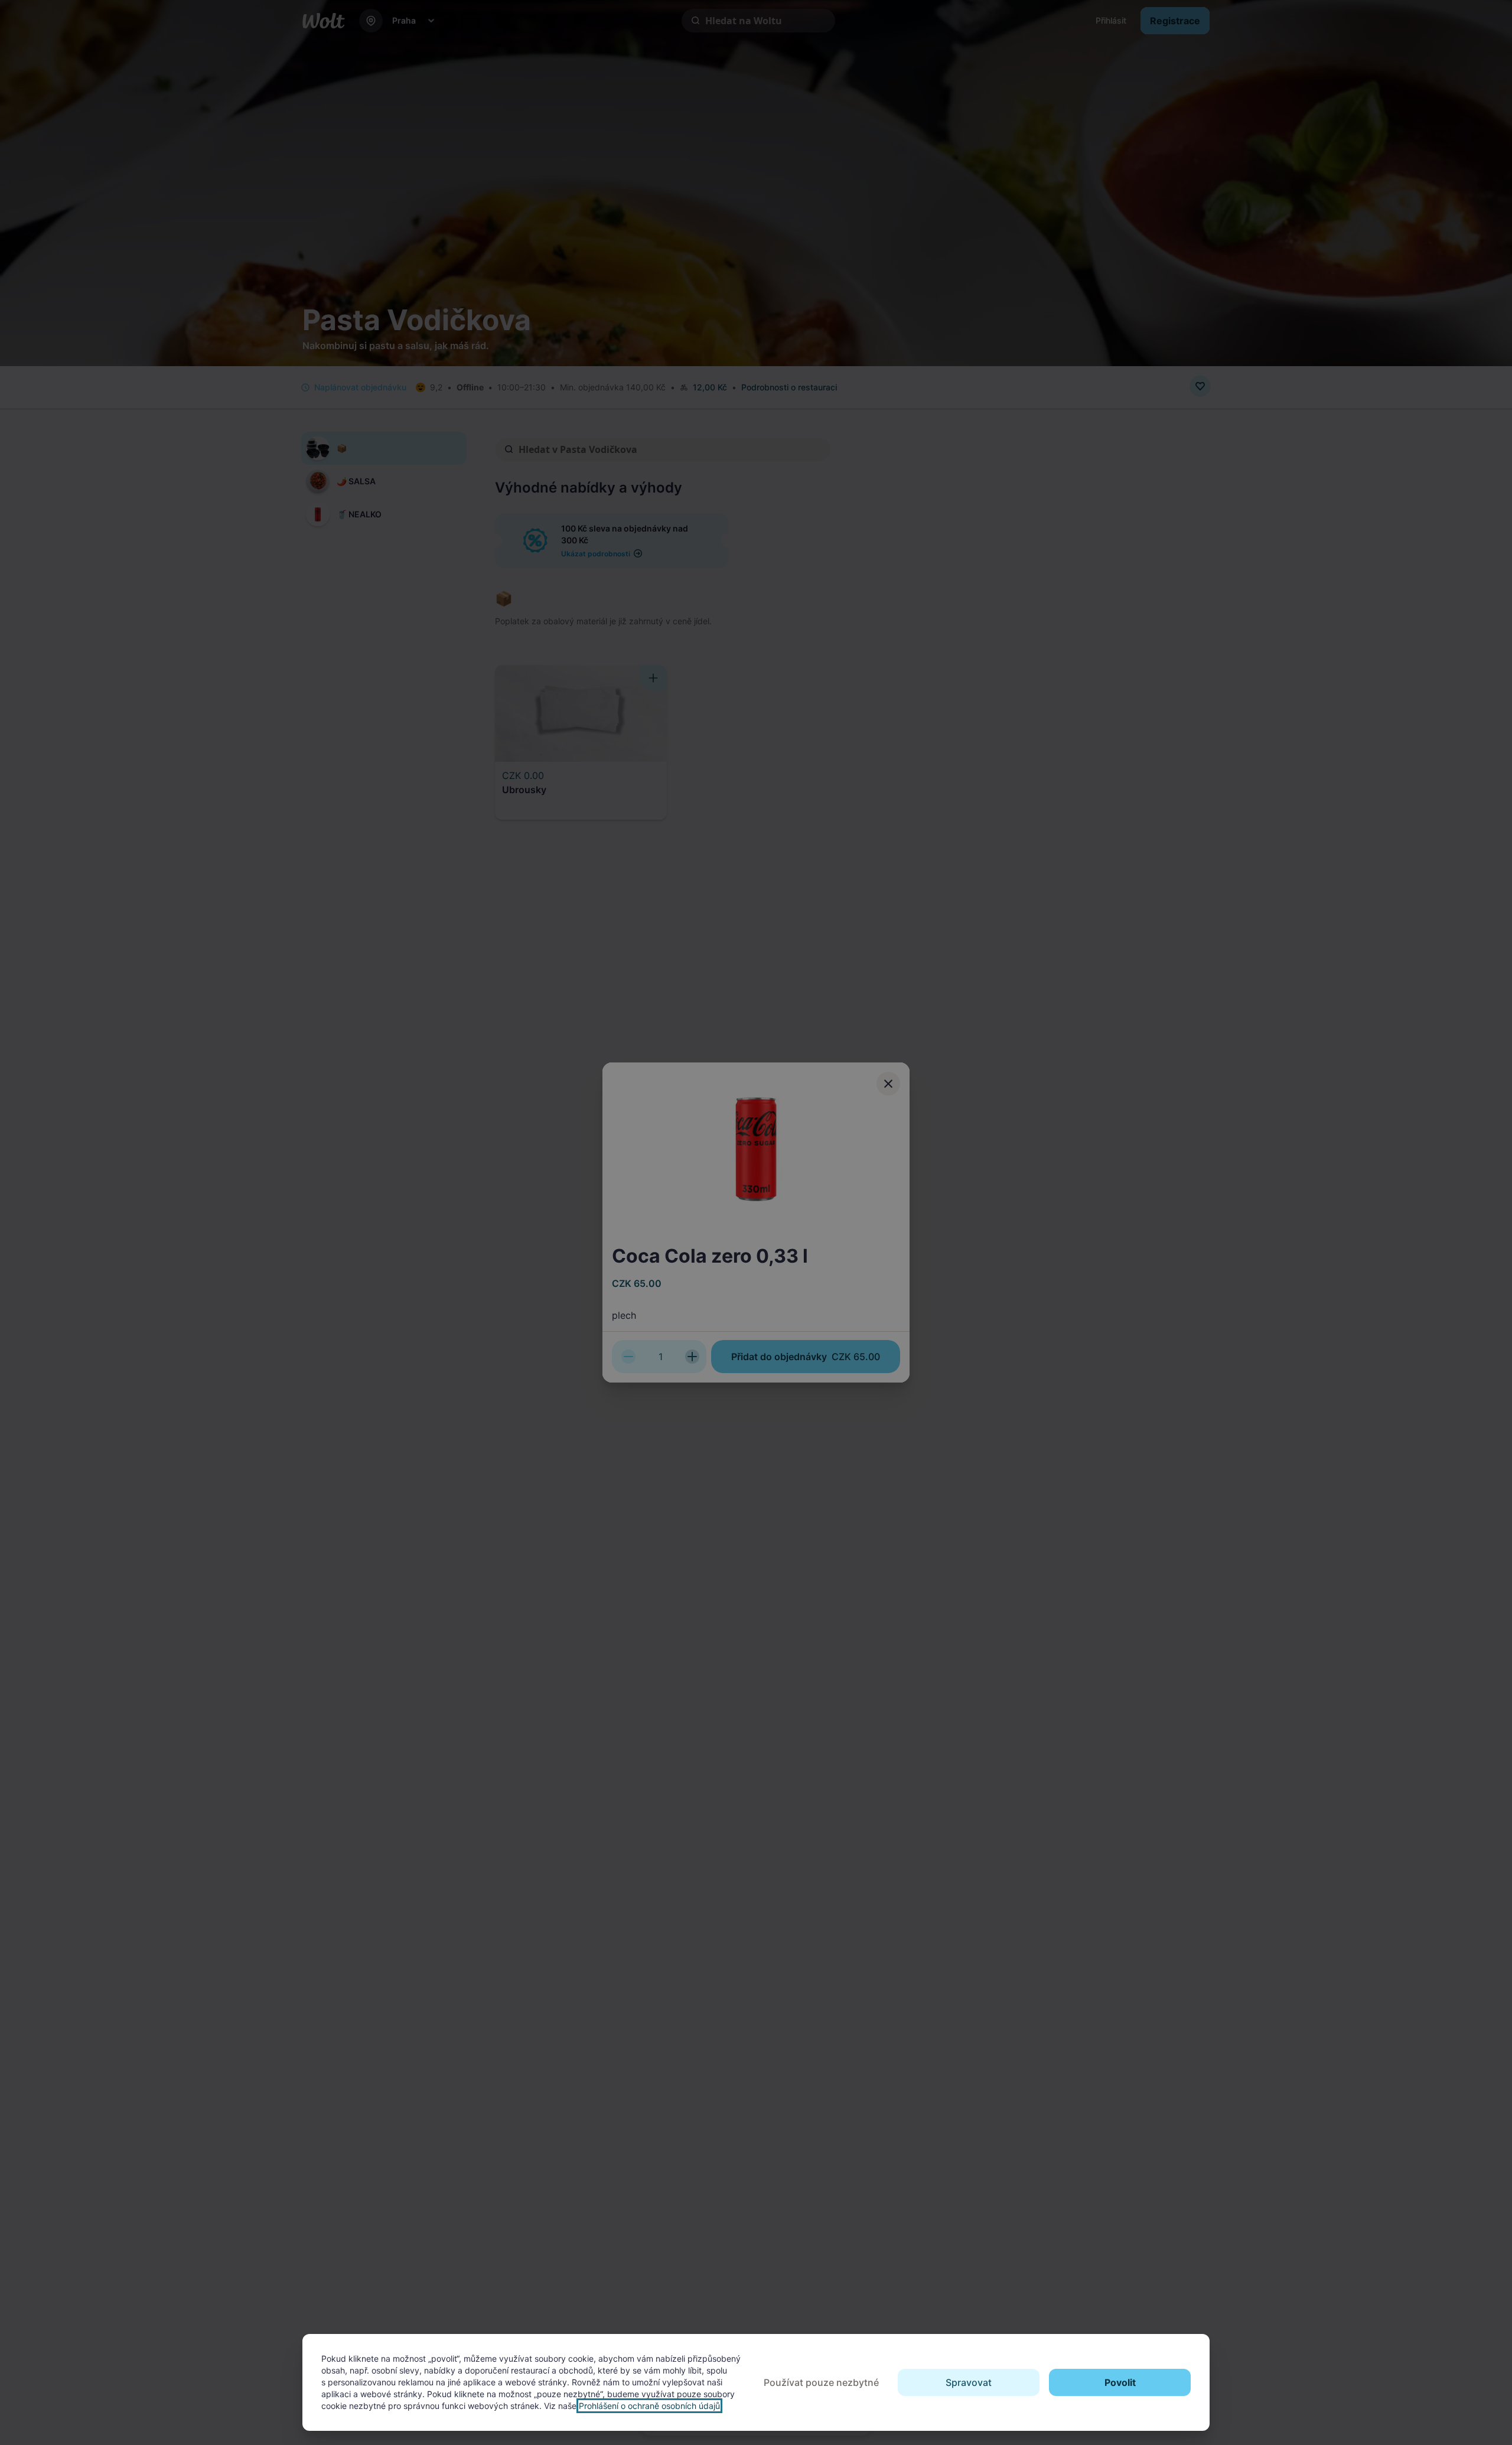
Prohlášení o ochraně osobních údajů (649, 2406)
